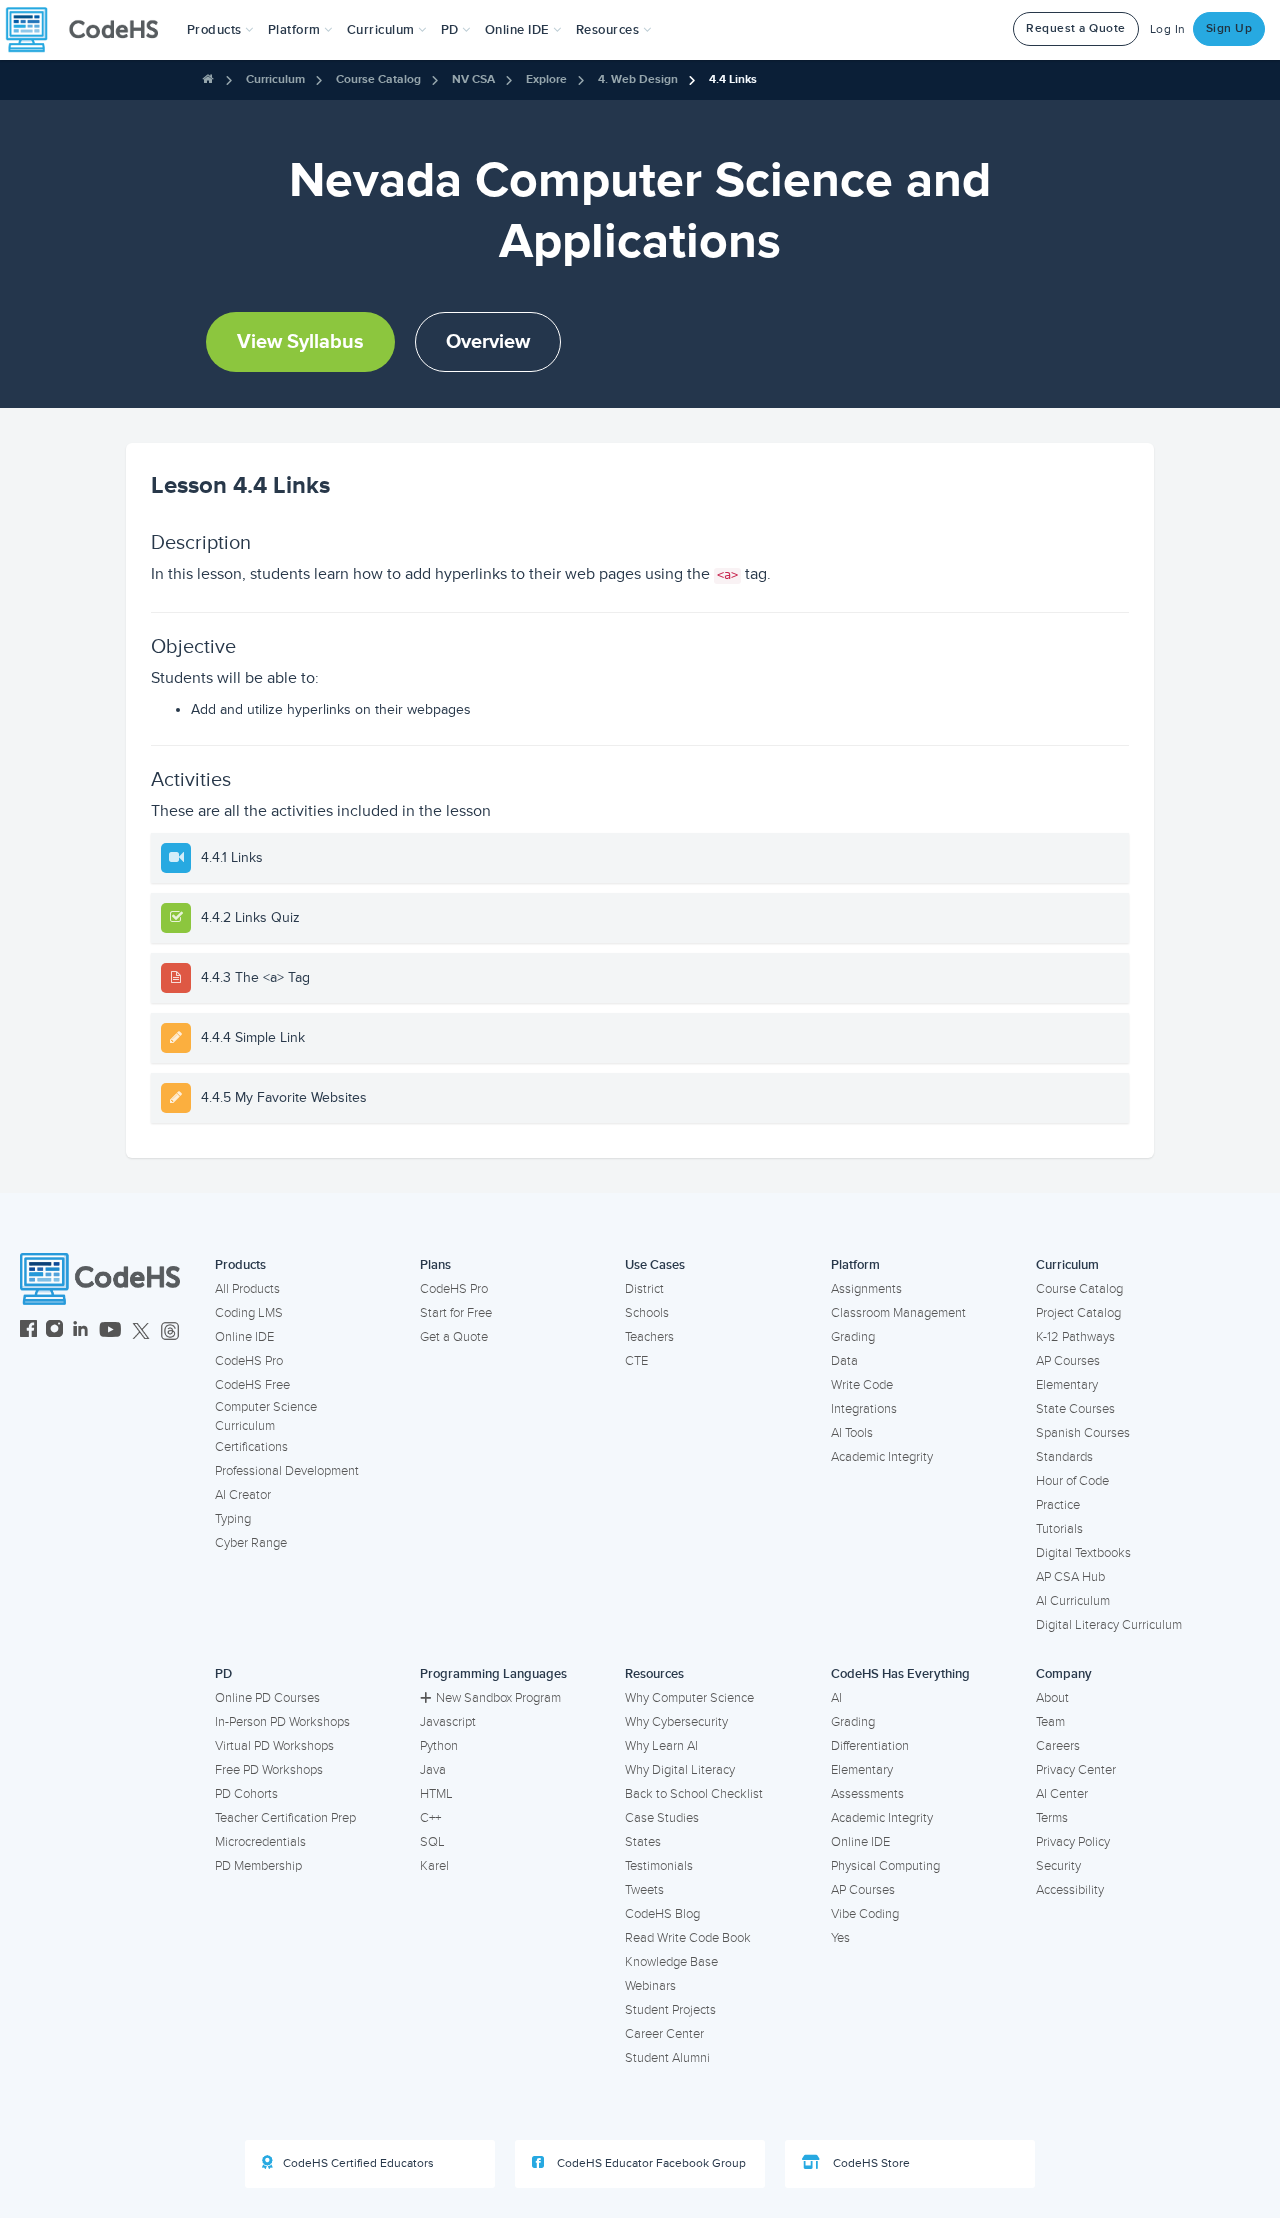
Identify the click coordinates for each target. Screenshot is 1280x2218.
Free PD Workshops (269, 1770)
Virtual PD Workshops (274, 1746)
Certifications (251, 1447)
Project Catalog (1078, 1313)
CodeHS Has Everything (900, 1674)
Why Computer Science (689, 1698)
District (644, 1289)
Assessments (867, 1794)
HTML (436, 1794)
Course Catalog (378, 79)
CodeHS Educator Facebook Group (650, 2163)
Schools (647, 1313)
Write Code (862, 1385)
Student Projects (670, 2010)
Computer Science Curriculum (266, 1416)
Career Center (664, 2034)
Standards (1064, 1457)
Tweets (644, 1890)
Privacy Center (1076, 1770)
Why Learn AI (661, 1746)
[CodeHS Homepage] (90, 30)
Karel (434, 1866)
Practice (1058, 1505)
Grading (853, 1337)
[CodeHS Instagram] (54, 1331)
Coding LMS (249, 1313)
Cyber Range (251, 1543)
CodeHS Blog (662, 1914)
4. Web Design (638, 79)
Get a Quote (454, 1337)
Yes (840, 1938)
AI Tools (852, 1433)
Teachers (649, 1337)
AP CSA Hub (1070, 1577)
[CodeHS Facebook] (28, 1331)
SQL (432, 1842)
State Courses (1075, 1409)
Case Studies (662, 1818)
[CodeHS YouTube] (110, 1331)
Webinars (650, 1986)
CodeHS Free (252, 1385)
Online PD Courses (267, 1698)
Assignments (866, 1289)
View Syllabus (300, 342)
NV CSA (473, 79)
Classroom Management (898, 1313)
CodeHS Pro (249, 1361)
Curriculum (275, 79)
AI (836, 1698)
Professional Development (287, 1471)
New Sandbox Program (498, 1698)
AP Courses (1068, 1361)
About (1052, 1698)
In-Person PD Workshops (282, 1722)
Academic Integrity (882, 1457)
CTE (636, 1361)
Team (1050, 1722)
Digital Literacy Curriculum (1109, 1625)
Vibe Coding (865, 1914)
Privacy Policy (1073, 1842)
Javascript (448, 1722)
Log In (1168, 29)
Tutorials (1059, 1529)
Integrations (864, 1409)
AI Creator (243, 1495)
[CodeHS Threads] (170, 1331)
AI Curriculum (1073, 1601)
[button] (220, 30)
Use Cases (655, 1265)
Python (439, 1746)
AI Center (1062, 1794)
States (643, 1842)
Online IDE (244, 1337)
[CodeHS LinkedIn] (80, 1331)
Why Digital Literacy (680, 1770)
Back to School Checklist (694, 1794)
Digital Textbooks (1083, 1553)
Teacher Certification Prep (285, 1818)
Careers (1058, 1746)
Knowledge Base (671, 1962)
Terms (1052, 1818)
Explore (546, 79)
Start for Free (456, 1313)
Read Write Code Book (688, 1938)
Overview (488, 342)
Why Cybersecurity (676, 1722)
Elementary (1067, 1385)
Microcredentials (260, 1842)
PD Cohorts (246, 1794)
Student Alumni (667, 2058)
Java (433, 1770)
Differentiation (870, 1746)
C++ (430, 1818)
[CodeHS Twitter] (141, 1331)
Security (1058, 1866)
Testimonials (659, 1866)
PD (223, 1674)
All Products (247, 1289)
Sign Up (1229, 28)
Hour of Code (1072, 1481)
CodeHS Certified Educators (358, 2163)
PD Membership (258, 1866)
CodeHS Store (870, 2163)
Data (844, 1361)
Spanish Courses (1083, 1433)
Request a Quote (1076, 28)
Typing (233, 1519)
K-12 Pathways (1075, 1337)
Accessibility (1070, 1890)
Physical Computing (885, 1866)
